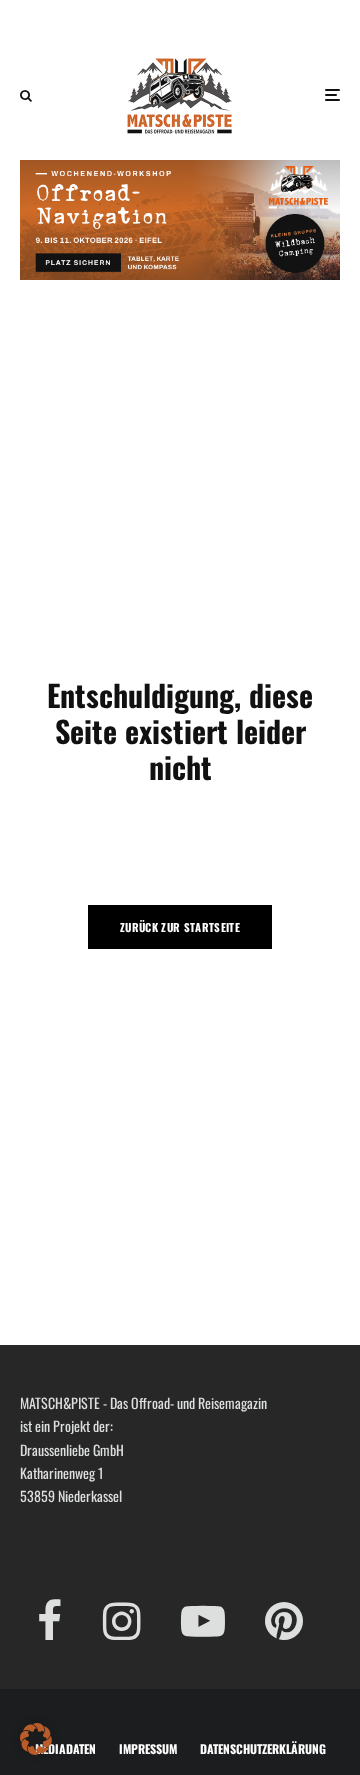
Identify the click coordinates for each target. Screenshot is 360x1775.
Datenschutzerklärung (263, 1748)
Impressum (148, 1748)
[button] (36, 1739)
